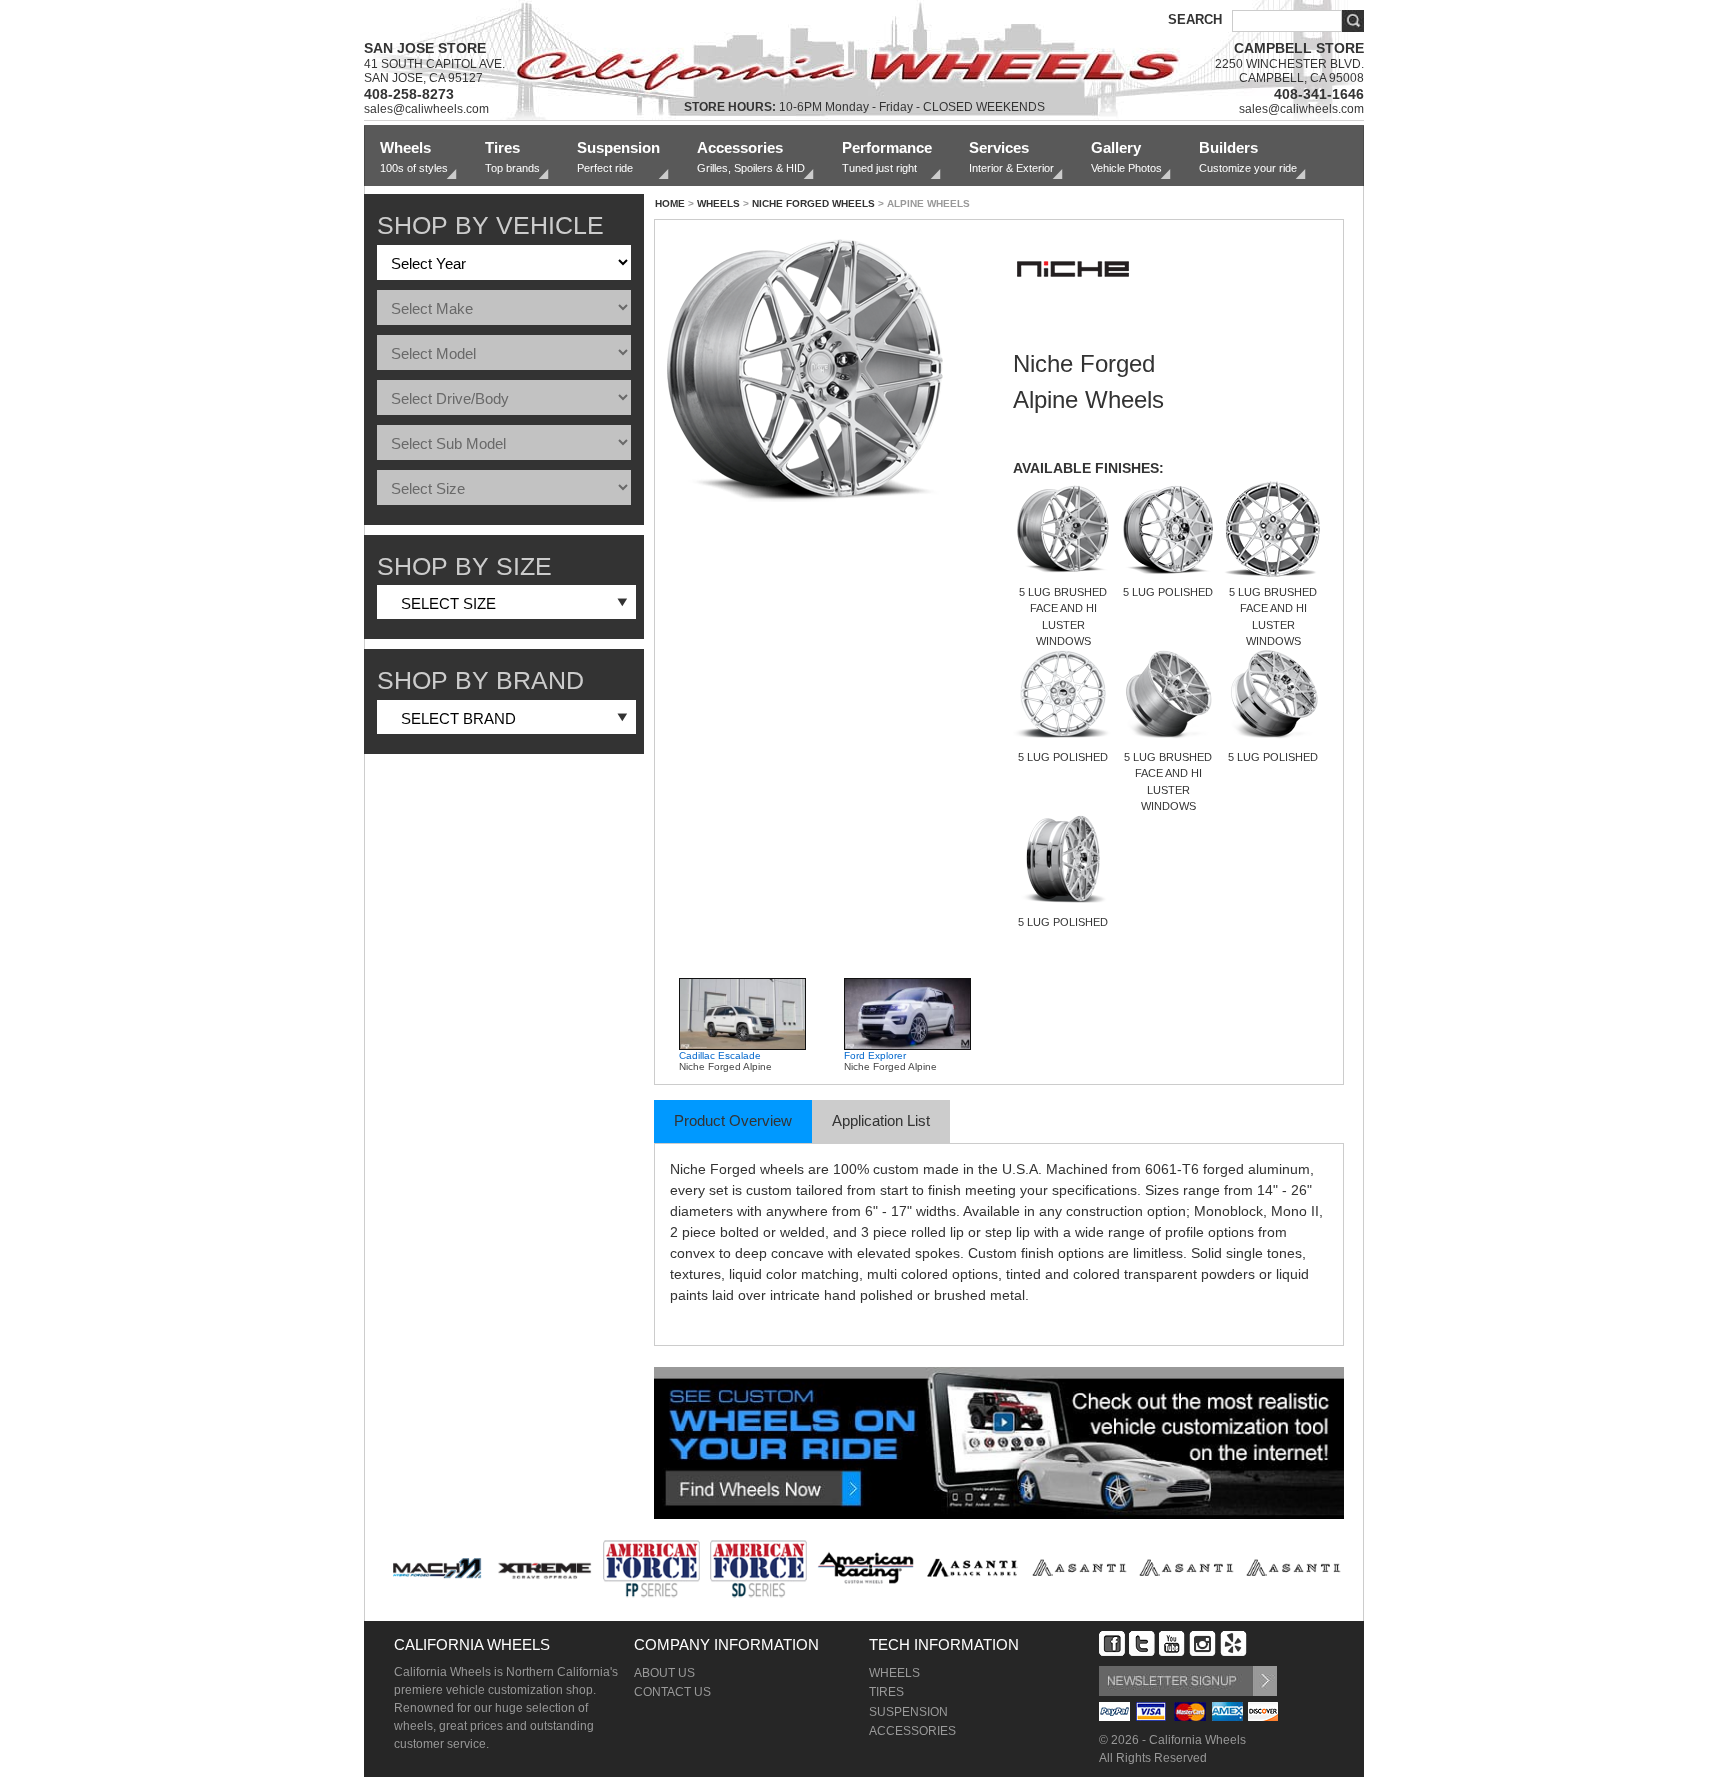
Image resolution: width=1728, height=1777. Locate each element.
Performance (887, 156)
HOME (670, 203)
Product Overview (733, 1120)
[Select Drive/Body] (504, 399)
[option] (752, 1025)
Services (1011, 156)
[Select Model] (504, 354)
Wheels (414, 156)
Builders (1248, 156)
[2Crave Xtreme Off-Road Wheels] (544, 1568)
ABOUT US (664, 1673)
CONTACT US (672, 1692)
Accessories (751, 156)
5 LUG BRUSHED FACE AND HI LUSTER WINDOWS (1063, 616)
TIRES (886, 1692)
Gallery (1126, 156)
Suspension (618, 156)
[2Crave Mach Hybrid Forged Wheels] (437, 1568)
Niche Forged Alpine (725, 1061)
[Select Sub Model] (504, 444)
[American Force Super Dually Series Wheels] (758, 1568)
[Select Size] (504, 489)
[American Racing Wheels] (865, 1568)
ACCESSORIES (912, 1731)
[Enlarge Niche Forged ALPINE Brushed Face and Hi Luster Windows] (820, 373)
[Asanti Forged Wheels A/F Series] (1079, 1568)
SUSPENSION (908, 1712)
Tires (512, 156)
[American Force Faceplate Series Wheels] (651, 1568)
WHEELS (718, 203)
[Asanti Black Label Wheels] (972, 1568)
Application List (881, 1120)
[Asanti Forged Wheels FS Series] (1186, 1568)
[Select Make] (504, 309)
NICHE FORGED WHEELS (813, 203)
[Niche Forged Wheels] (1073, 315)
